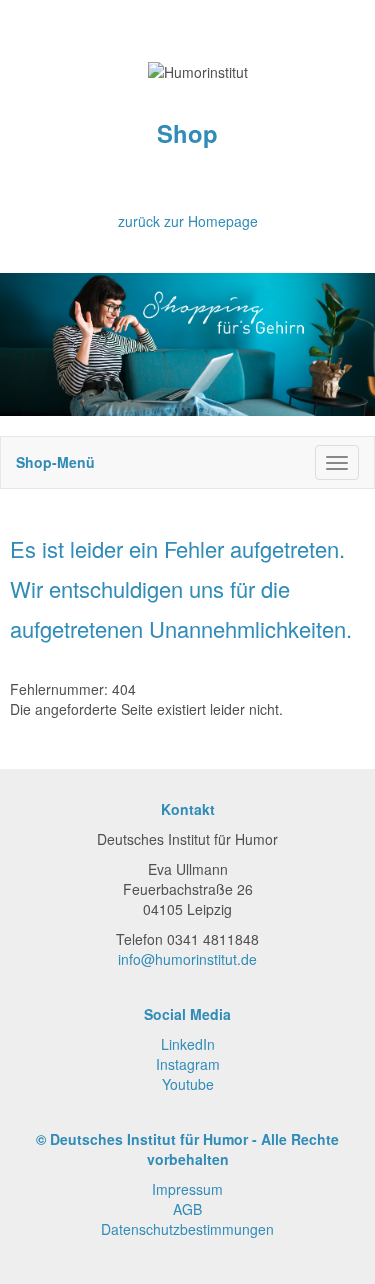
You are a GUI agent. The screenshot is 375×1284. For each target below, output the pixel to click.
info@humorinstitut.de (187, 959)
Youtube (188, 1084)
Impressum (187, 1189)
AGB (187, 1209)
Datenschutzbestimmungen (187, 1229)
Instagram (188, 1064)
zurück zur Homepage (188, 221)
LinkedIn (188, 1044)
